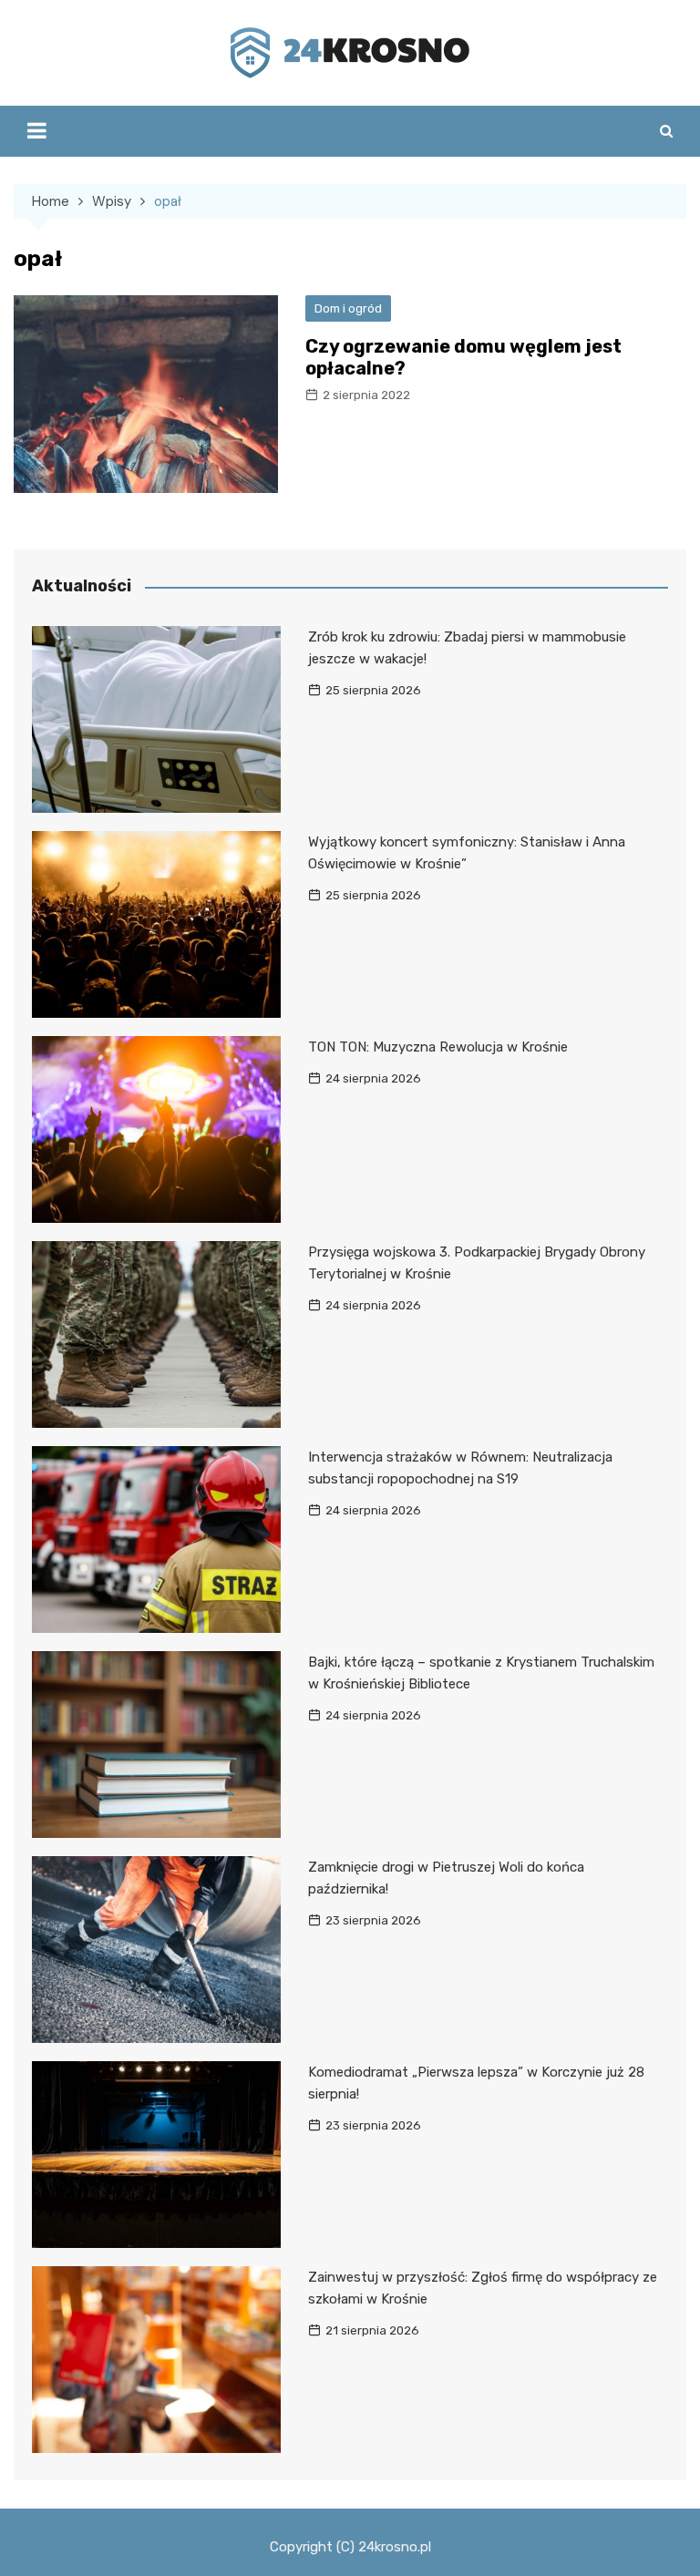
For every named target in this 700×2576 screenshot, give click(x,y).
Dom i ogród (348, 308)
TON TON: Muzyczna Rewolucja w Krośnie (438, 1047)
